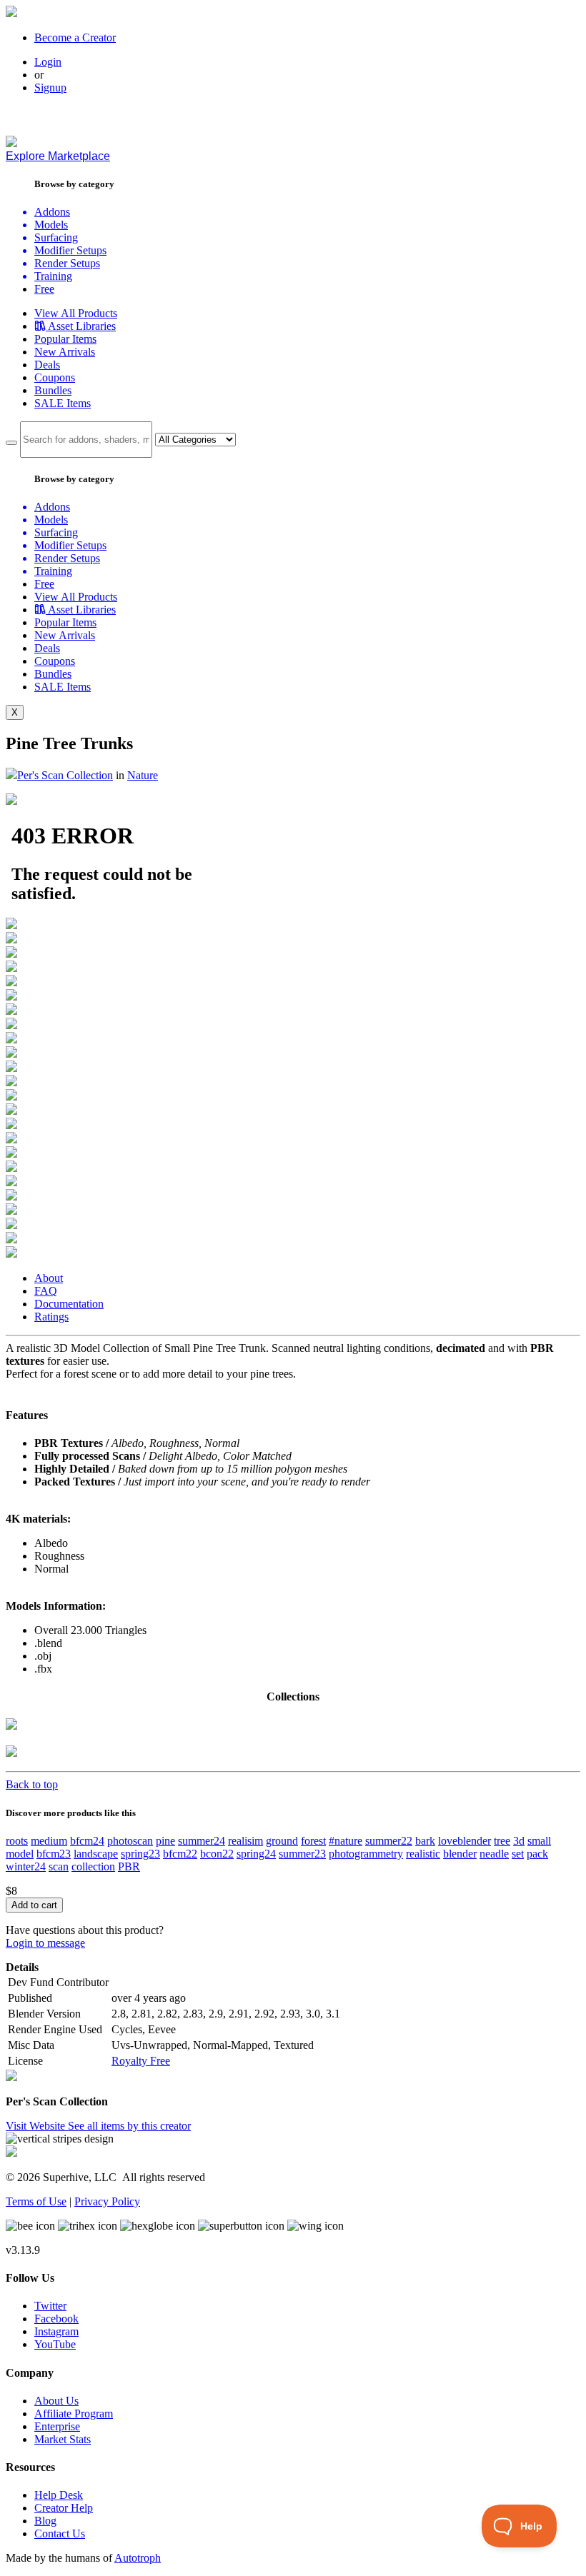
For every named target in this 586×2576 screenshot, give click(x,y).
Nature (143, 775)
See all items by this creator (129, 2126)
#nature (346, 1841)
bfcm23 (54, 1854)
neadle (494, 1854)
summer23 (302, 1854)
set (518, 1854)
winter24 (26, 1866)
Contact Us (60, 2534)
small (539, 1841)
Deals (47, 365)
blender (460, 1854)
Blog (45, 2521)
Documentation (69, 1304)
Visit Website (37, 2126)
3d (519, 1841)
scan (59, 1866)
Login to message (45, 1943)
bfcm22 (180, 1854)
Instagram (56, 2331)
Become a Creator (75, 37)
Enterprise (57, 2426)
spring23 (140, 1854)
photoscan (130, 1841)
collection (93, 1866)
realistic (423, 1854)
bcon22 (217, 1854)
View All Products (76, 313)
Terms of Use (36, 2201)
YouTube (55, 2344)
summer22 (389, 1841)
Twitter (50, 2306)
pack (537, 1854)
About (49, 1278)
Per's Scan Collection (65, 775)
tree (502, 1841)
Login (48, 62)
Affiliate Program (74, 2414)
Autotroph (138, 2558)
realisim (245, 1841)
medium (49, 1841)
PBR (129, 1866)
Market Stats (63, 2439)
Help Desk (59, 2495)
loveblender (465, 1841)
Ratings (51, 1317)
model (20, 1854)
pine (165, 1841)
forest (313, 1841)
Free (44, 289)
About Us (56, 2401)
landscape (96, 1854)
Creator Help (64, 2508)
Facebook (56, 2319)
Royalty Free (141, 2061)
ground (282, 1841)
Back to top (32, 1784)
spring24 (256, 1854)
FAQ (46, 1291)
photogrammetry (366, 1854)
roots (17, 1841)
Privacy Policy (107, 2201)
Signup (50, 87)
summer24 (202, 1841)
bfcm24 (87, 1841)
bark (425, 1841)
